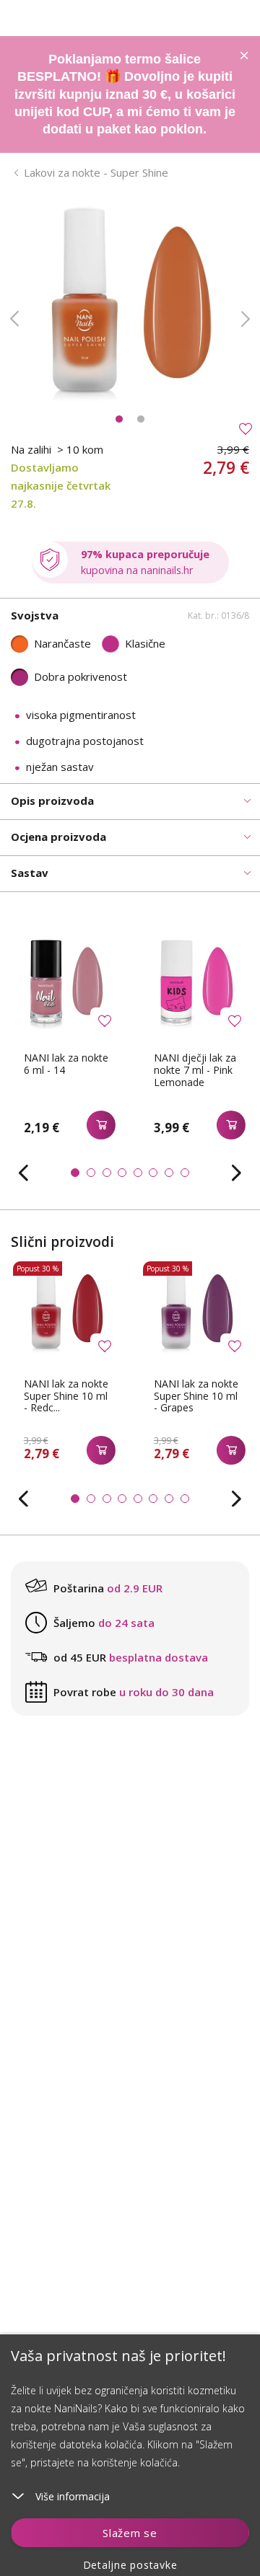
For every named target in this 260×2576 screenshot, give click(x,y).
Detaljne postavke (130, 2565)
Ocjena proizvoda (58, 837)
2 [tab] (141, 419)
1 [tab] (119, 419)
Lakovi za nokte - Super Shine (96, 172)
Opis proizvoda (52, 800)
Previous (14, 319)
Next (246, 319)
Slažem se (130, 2533)
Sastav (30, 873)
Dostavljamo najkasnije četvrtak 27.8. (61, 485)
